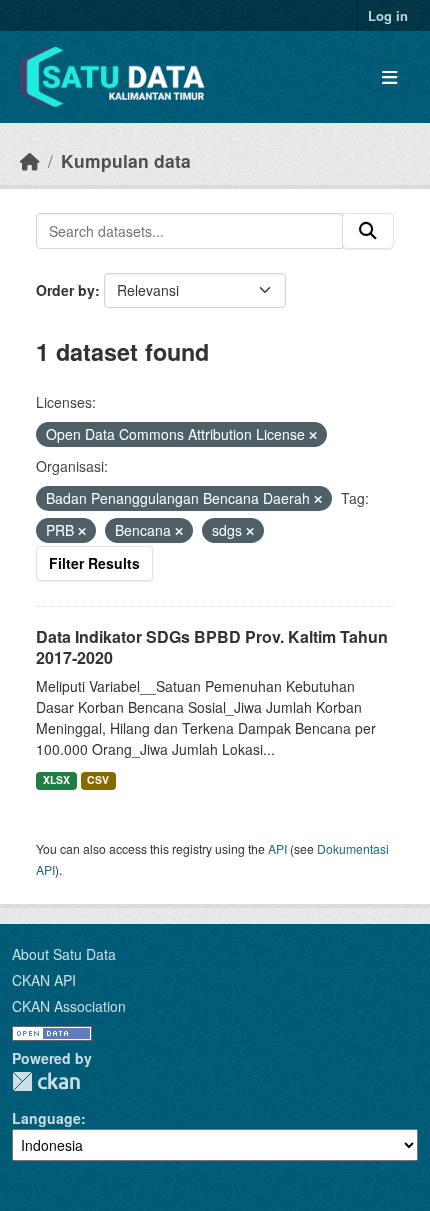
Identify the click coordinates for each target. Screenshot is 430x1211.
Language (46, 1118)
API (277, 848)
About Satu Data (64, 954)
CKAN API (44, 980)
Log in (388, 15)
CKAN (46, 1081)
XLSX (56, 779)
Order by (65, 290)
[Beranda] (30, 160)
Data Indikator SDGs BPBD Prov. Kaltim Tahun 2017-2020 (212, 647)
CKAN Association (69, 1006)
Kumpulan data (126, 160)
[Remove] (313, 435)
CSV (98, 779)
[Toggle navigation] (389, 77)
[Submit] (368, 231)
